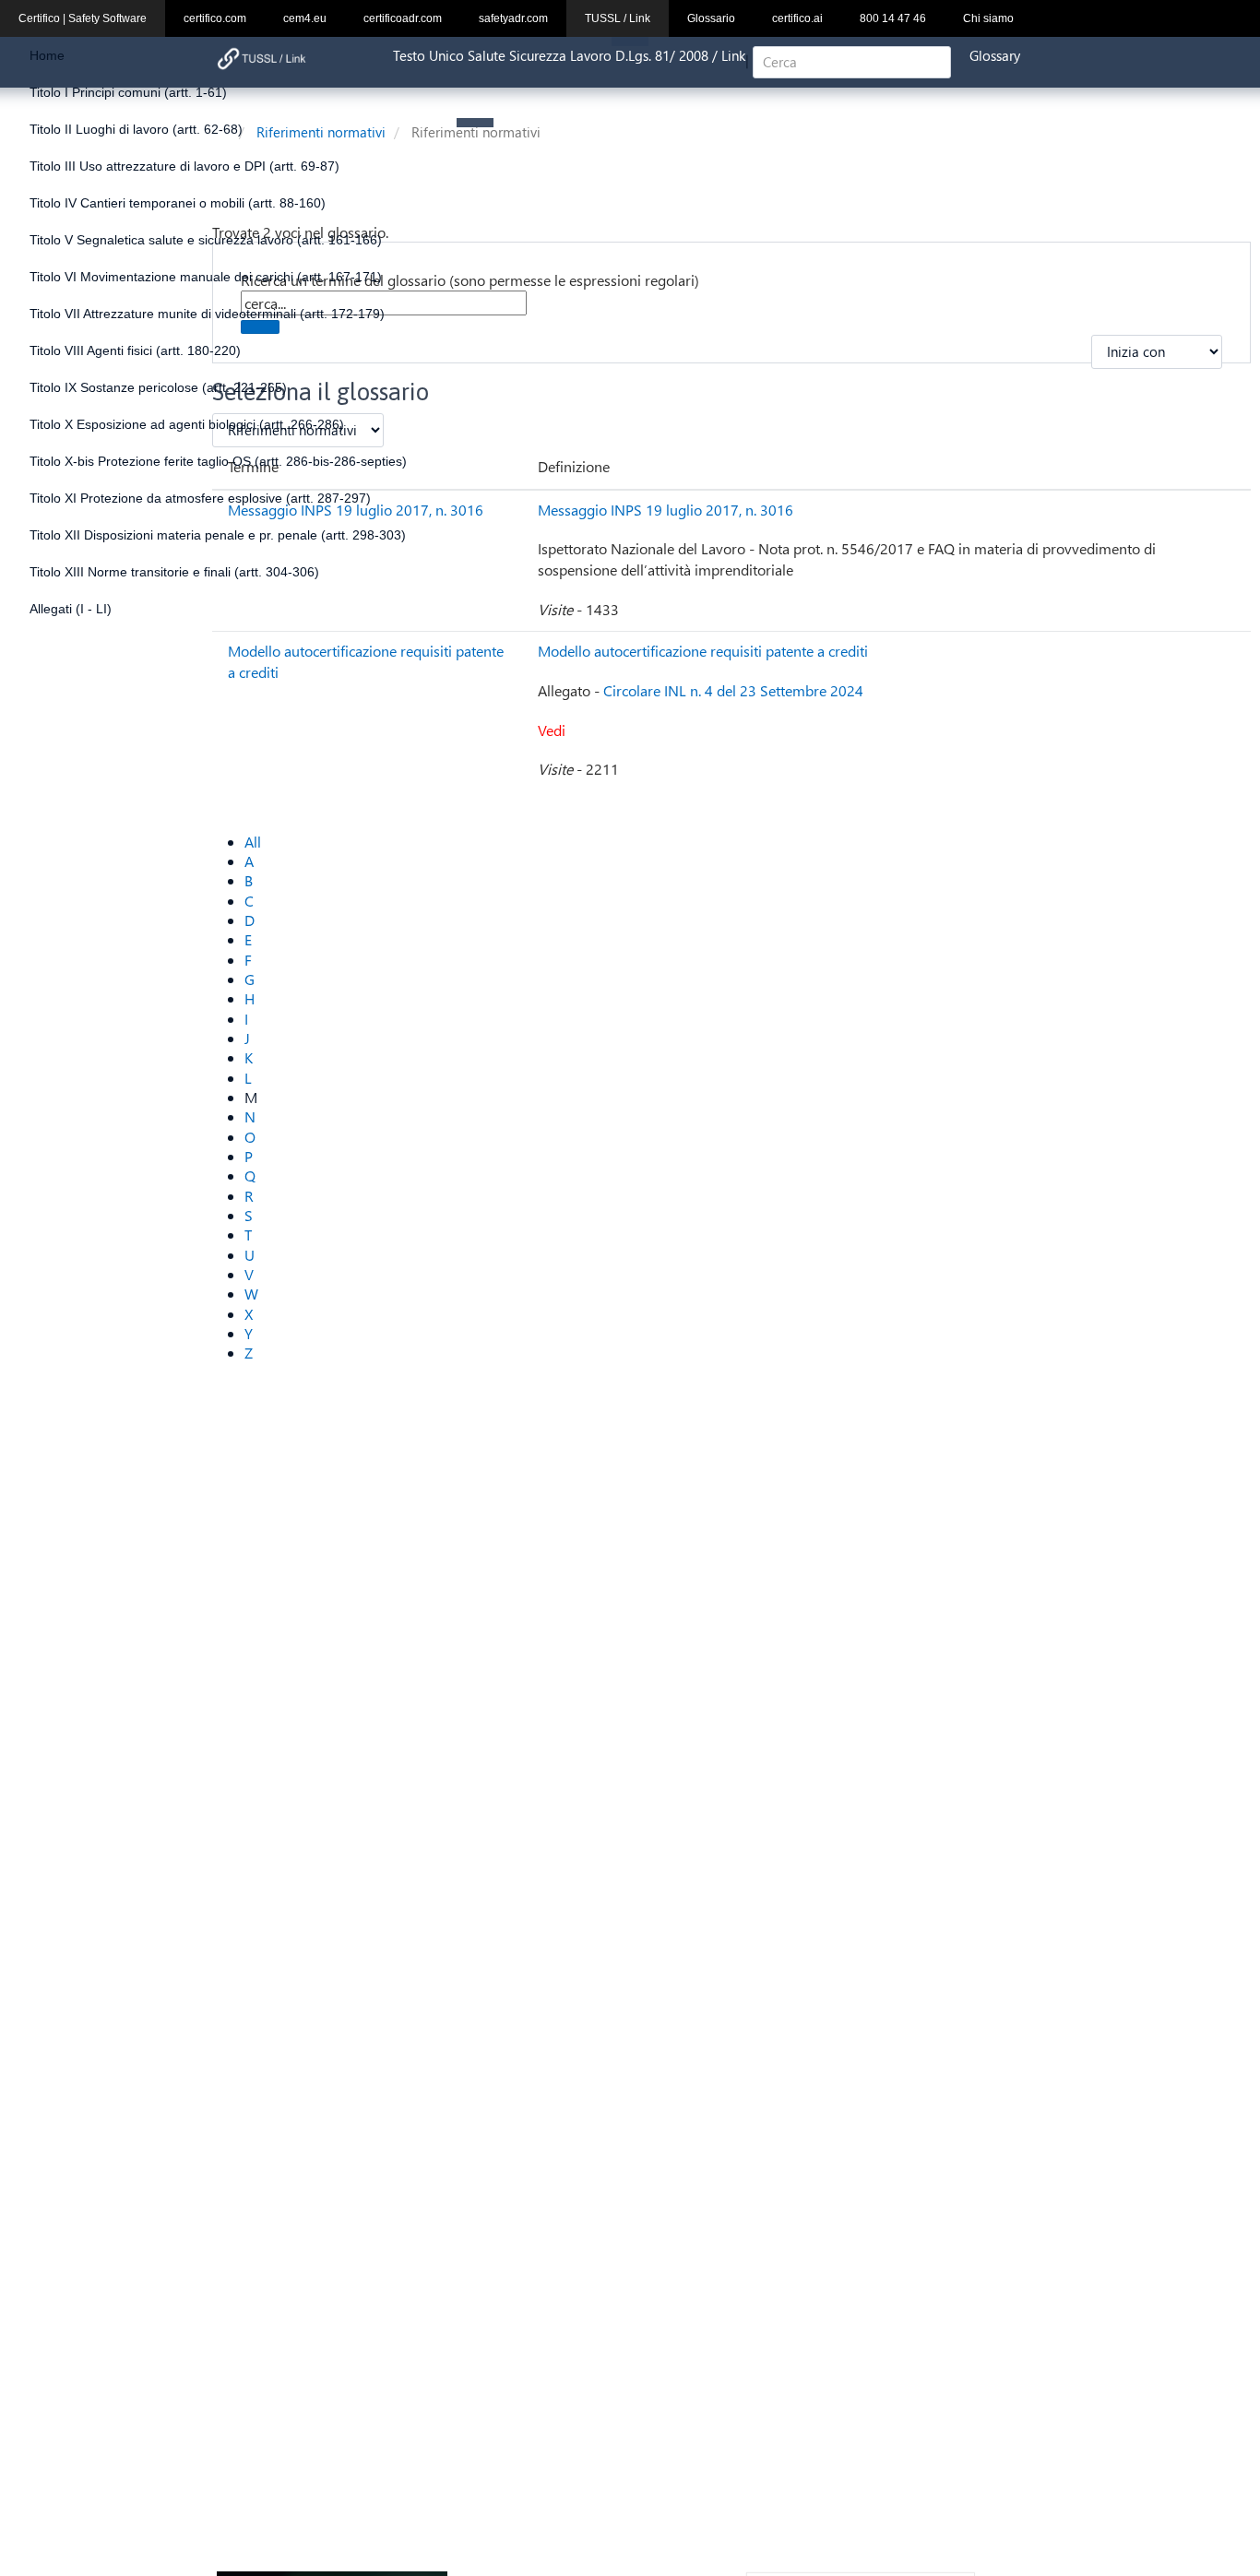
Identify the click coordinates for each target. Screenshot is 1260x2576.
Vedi (552, 730)
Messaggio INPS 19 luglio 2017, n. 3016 (666, 510)
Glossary (995, 55)
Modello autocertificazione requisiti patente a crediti (703, 651)
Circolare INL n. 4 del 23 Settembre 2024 (733, 690)
